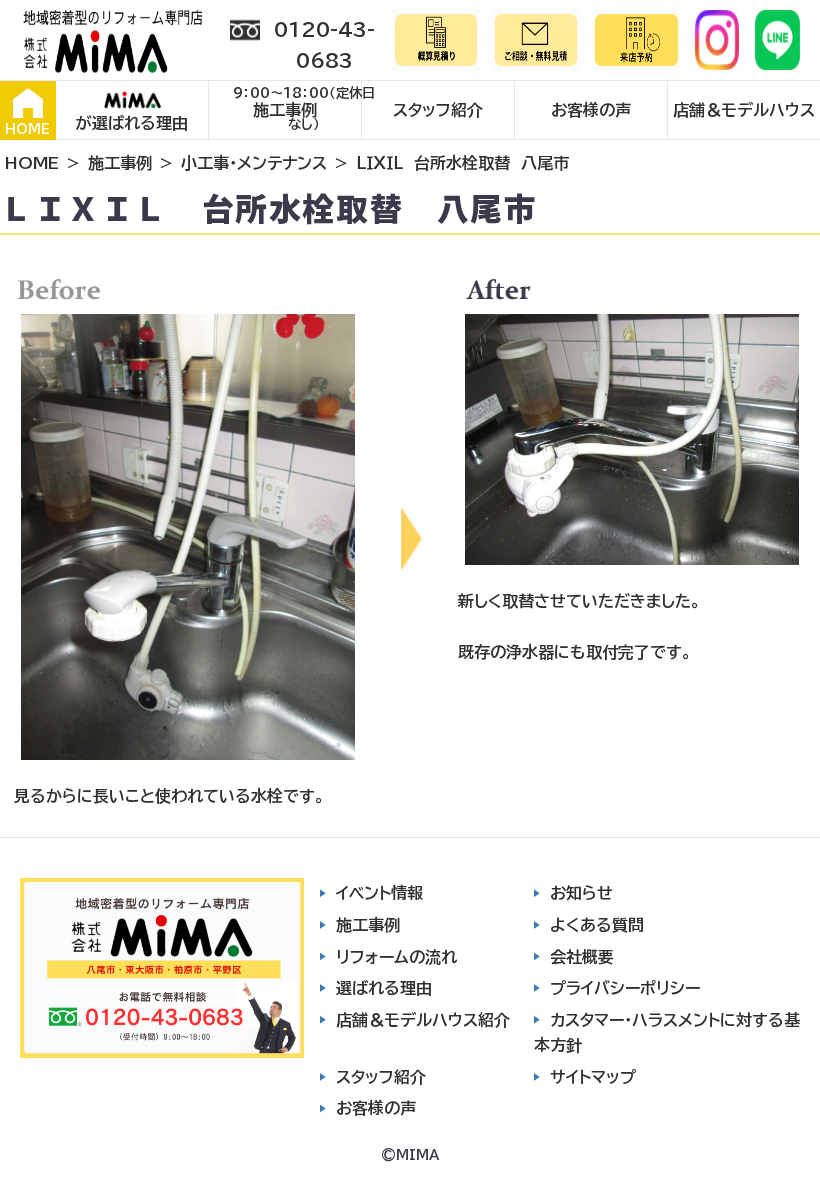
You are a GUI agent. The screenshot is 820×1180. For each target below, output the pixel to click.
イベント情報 (379, 893)
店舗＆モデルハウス (744, 110)
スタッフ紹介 (438, 110)
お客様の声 (591, 110)
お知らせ (581, 893)
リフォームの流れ (396, 957)
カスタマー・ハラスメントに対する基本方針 (667, 1033)
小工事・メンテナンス (254, 163)
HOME (27, 129)
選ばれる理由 (384, 988)
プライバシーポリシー (625, 988)
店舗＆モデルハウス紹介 (423, 1020)
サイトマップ (593, 1077)
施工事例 (285, 110)
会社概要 (582, 957)
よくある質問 (597, 925)
